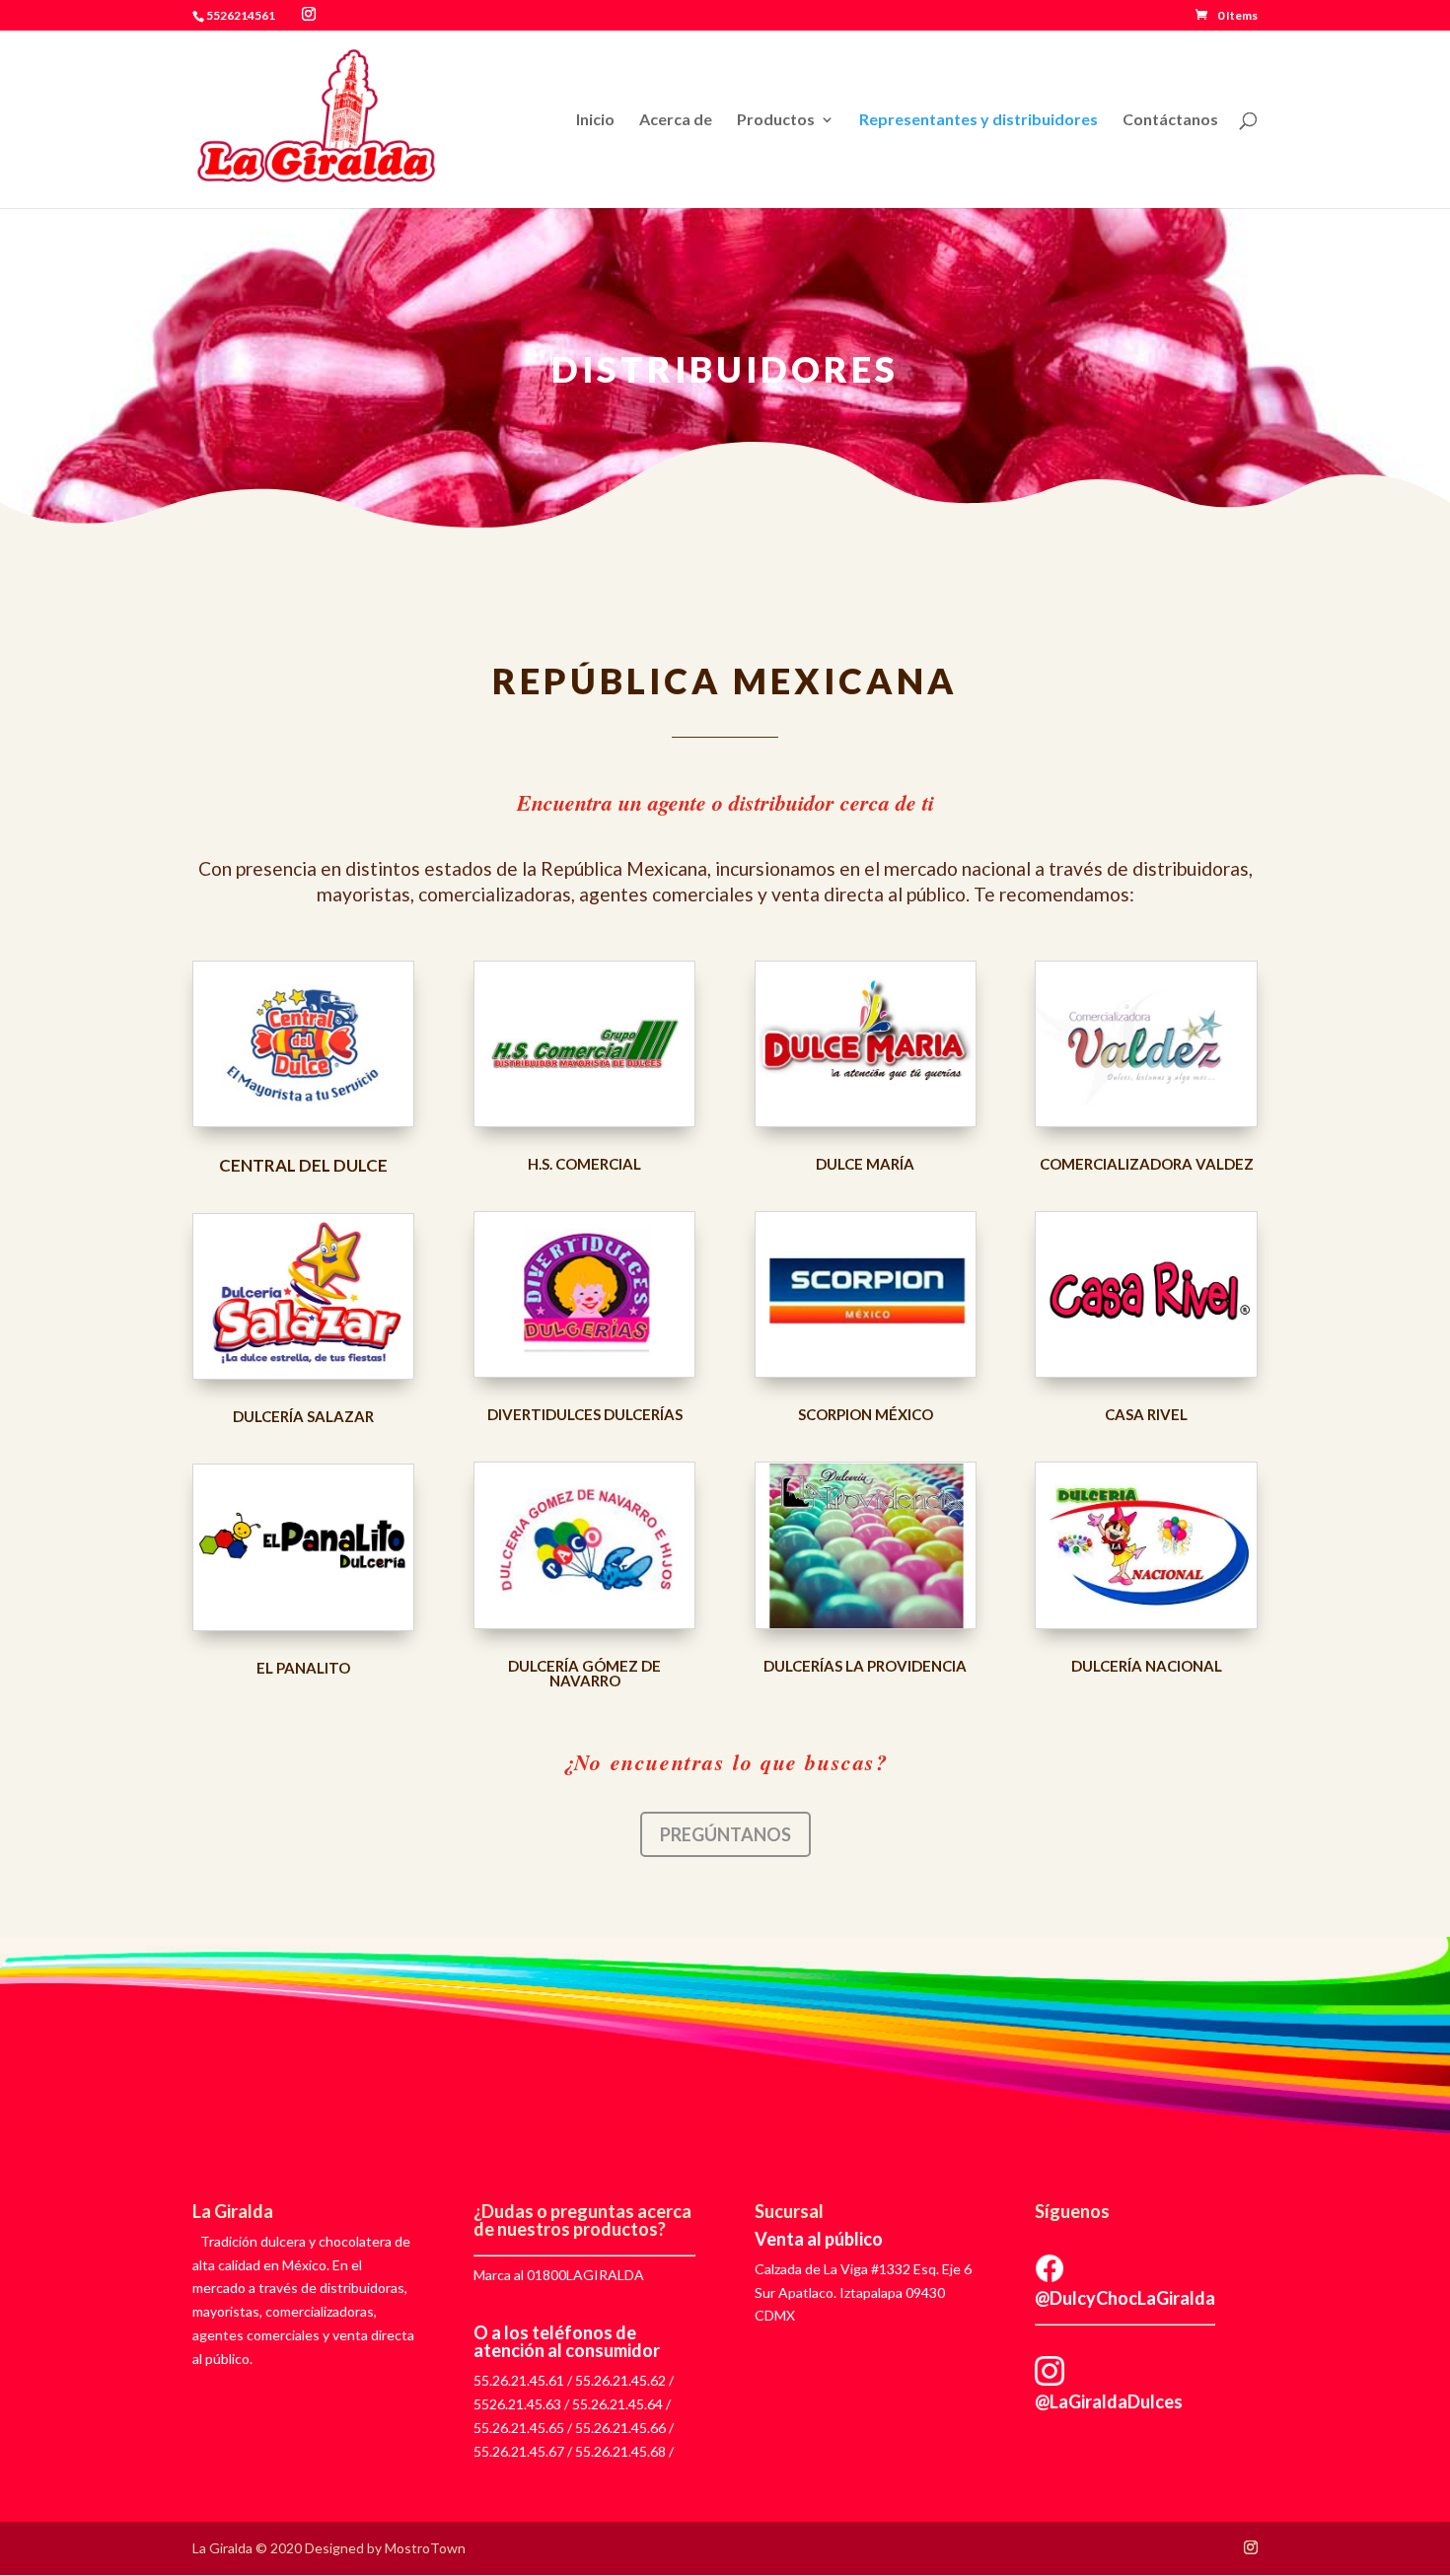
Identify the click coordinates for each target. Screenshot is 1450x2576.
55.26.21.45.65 (519, 2428)
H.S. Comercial (584, 1164)
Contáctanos (1170, 120)
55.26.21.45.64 (617, 2404)
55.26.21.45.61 (519, 2380)
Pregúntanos (725, 1834)
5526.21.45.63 (517, 2404)
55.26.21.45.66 (620, 2428)
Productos (776, 120)
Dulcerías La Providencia (865, 1666)
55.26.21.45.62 (620, 2380)
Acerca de (676, 120)
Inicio (595, 120)
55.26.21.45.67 (519, 2451)
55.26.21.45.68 (620, 2451)
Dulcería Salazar (303, 1416)
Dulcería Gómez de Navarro (584, 1673)
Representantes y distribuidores (979, 120)
